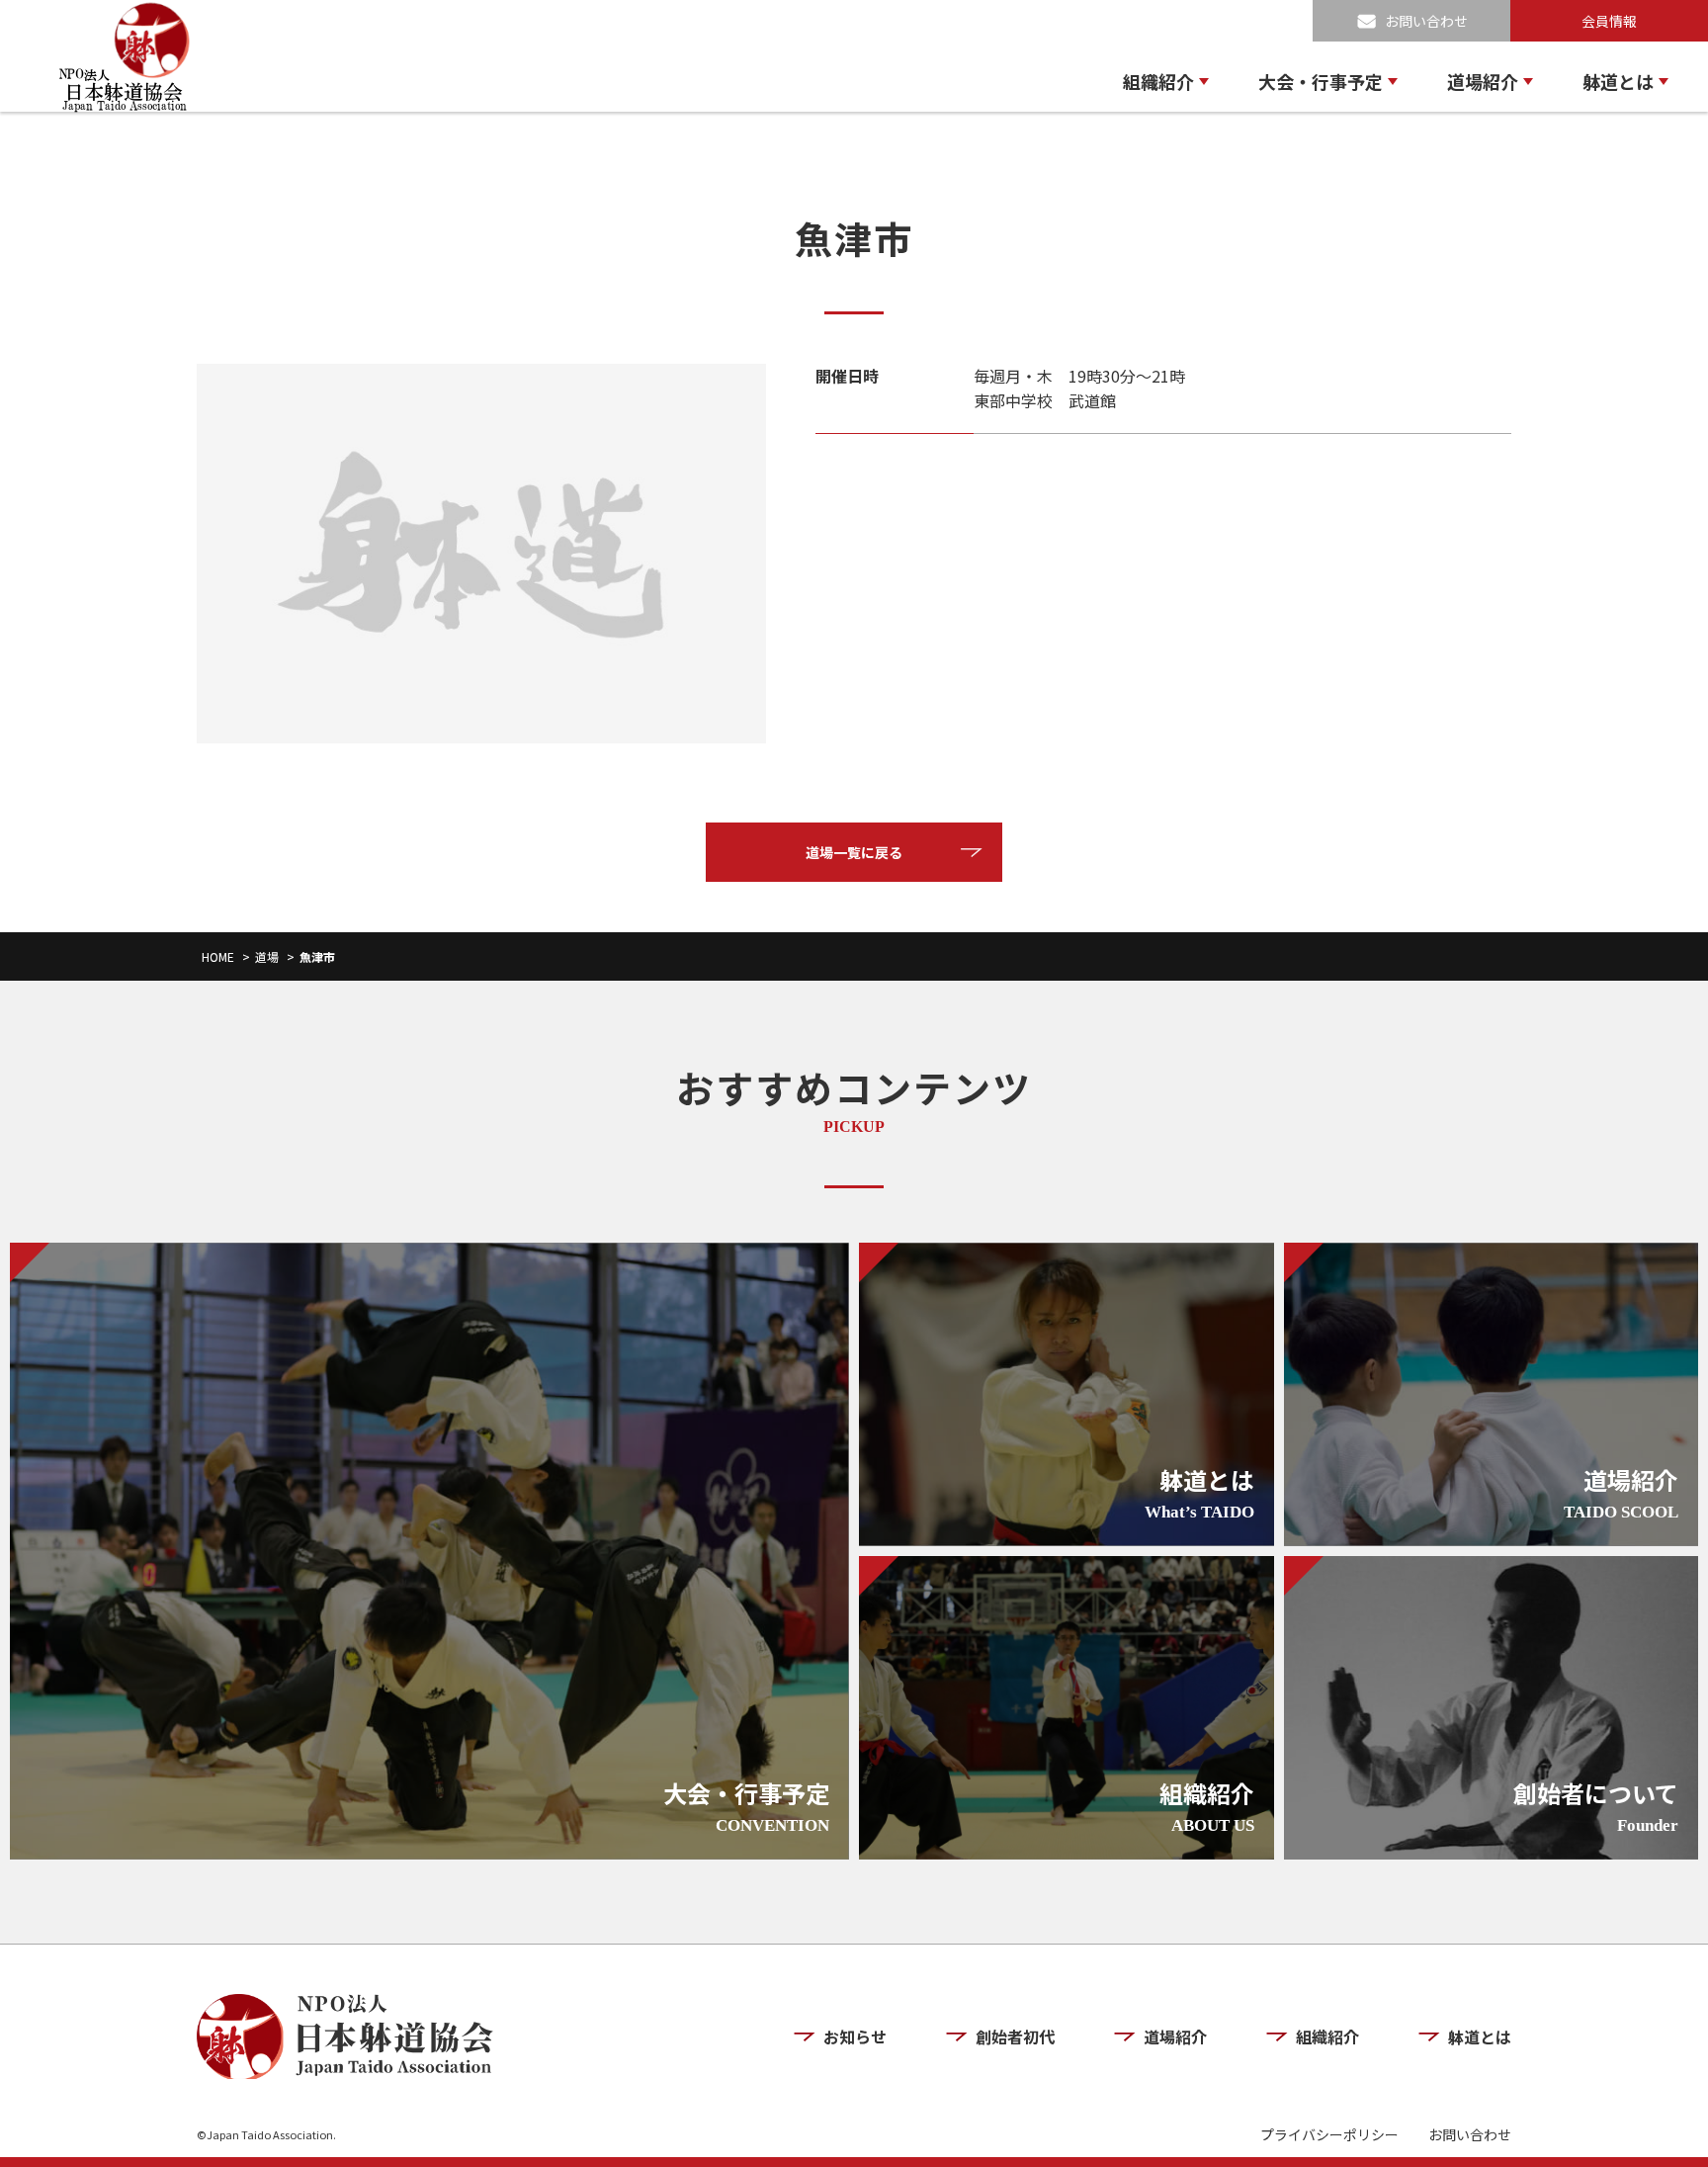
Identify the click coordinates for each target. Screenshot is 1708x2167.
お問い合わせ (1426, 21)
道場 (267, 956)
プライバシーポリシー (1329, 2135)
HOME (218, 956)
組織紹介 (1158, 81)
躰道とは (1618, 81)
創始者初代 (1015, 2037)
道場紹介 (1483, 81)
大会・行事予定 (1321, 81)
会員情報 (1609, 21)
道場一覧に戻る (854, 852)
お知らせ (855, 2037)
